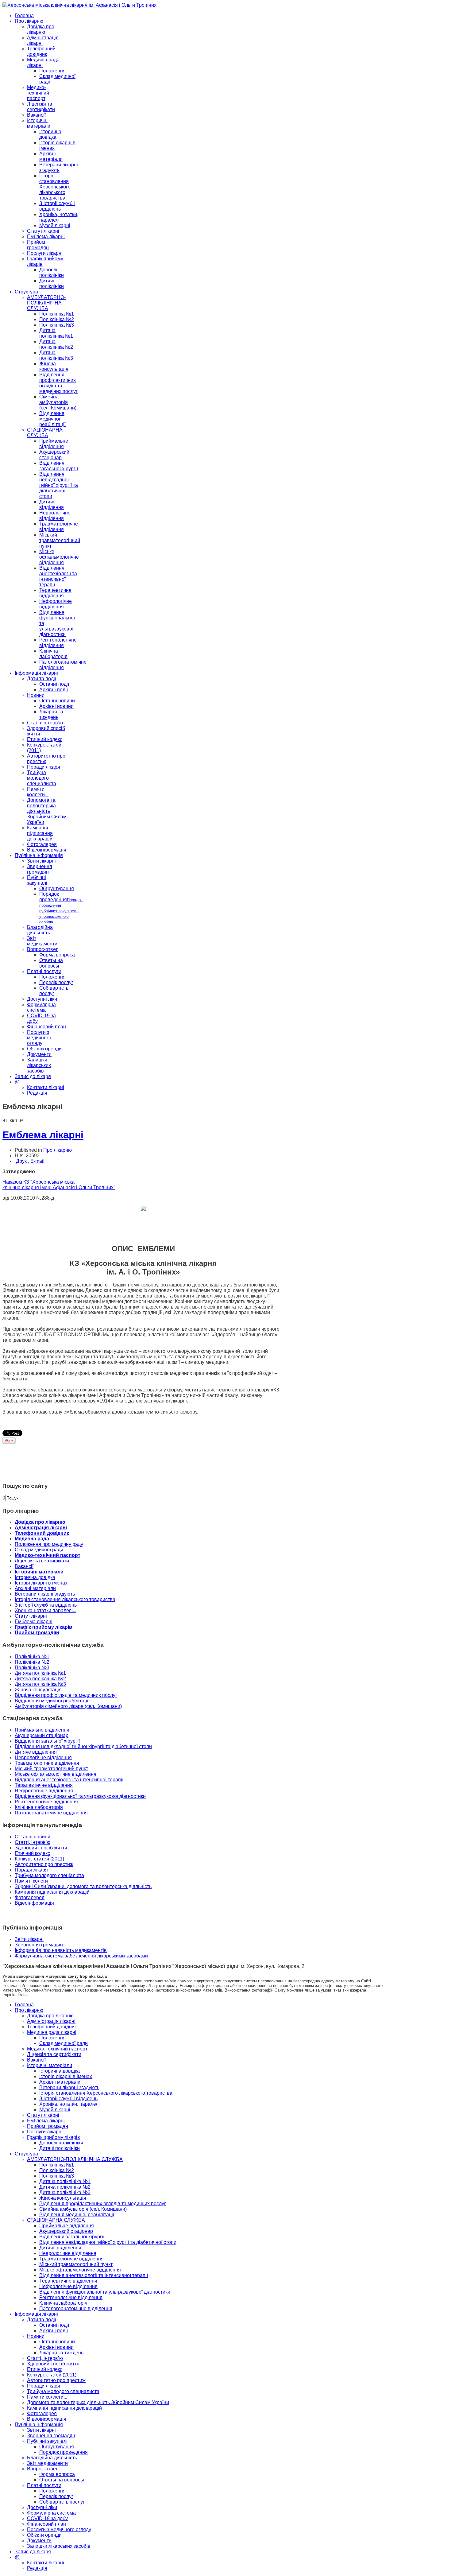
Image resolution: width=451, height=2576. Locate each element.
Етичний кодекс (45, 739)
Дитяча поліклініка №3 (56, 355)
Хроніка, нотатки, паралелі (59, 217)
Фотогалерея (42, 844)
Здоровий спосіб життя (41, 1848)
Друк (21, 1161)
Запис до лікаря (33, 1076)
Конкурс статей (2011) (39, 1859)
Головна (24, 16)
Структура (26, 292)
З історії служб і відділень (57, 206)
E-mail (37, 1161)
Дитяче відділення (52, 504)
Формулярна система (41, 1007)
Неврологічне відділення (55, 516)
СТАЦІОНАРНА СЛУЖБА (45, 433)
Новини (36, 695)
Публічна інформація (39, 855)
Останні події (54, 684)
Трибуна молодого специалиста (42, 778)
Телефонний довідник (41, 51)
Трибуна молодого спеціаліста (49, 1875)
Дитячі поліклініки (52, 283)
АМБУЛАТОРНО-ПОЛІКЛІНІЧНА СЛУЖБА (46, 303)
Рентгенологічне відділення (58, 643)
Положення (52, 71)
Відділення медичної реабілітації (52, 419)
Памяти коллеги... (38, 792)
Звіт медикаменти (42, 941)
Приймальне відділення (54, 444)
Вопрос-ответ (42, 949)
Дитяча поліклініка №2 (56, 344)
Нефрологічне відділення (56, 604)
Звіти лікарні (41, 861)
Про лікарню (29, 21)
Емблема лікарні (46, 237)
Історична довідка (50, 134)
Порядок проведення (61, 908)
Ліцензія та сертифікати (41, 107)
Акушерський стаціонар (54, 455)
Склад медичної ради (39, 1550)
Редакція (37, 1093)
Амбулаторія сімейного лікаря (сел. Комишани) (68, 1706)
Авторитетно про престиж (44, 1864)
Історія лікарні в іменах (41, 1583)
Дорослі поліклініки (52, 272)
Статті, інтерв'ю (33, 1842)
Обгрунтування (57, 888)
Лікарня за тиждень (51, 714)
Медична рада (32, 1539)
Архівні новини (56, 706)
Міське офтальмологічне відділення (59, 557)
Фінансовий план (46, 1027)
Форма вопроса (57, 955)
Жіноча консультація (54, 366)
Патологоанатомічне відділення (63, 665)
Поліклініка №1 (57, 314)
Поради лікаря (44, 767)
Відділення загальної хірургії (59, 466)
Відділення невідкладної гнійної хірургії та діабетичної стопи (59, 485)
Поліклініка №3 (57, 325)
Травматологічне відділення (59, 527)
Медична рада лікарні (52, 2032)
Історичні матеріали (39, 123)
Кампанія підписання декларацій (40, 833)
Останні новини (57, 701)
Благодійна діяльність (40, 930)
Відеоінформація (47, 850)
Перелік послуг (56, 982)
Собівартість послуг (54, 991)
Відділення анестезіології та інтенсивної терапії (58, 576)
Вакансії (36, 115)
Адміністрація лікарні (41, 1528)
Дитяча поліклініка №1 (56, 333)
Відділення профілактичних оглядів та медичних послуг (58, 383)
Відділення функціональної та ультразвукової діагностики (80, 1796)
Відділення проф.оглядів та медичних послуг (66, 1695)
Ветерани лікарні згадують (59, 167)
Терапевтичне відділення (55, 593)
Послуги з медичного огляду (39, 1038)
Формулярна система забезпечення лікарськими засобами (81, 1956)
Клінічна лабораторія (53, 654)
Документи (39, 1054)
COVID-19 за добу (47, 2518)
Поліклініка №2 (57, 319)
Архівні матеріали (51, 156)
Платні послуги (44, 971)
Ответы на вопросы (51, 963)
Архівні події (54, 690)
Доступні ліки (42, 999)
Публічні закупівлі (37, 880)
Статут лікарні (43, 231)
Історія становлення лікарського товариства (65, 1599)
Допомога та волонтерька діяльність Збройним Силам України (47, 811)
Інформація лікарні (36, 673)
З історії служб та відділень (46, 1605)
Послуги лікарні (45, 253)
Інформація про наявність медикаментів (61, 1950)
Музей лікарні (55, 225)
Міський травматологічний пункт (60, 540)
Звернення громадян (40, 869)
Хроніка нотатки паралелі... (46, 1610)
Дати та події (42, 679)
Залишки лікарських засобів (39, 1065)
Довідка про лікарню (41, 29)
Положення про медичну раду (49, 1544)
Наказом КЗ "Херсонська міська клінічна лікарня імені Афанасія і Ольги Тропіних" (59, 1185)
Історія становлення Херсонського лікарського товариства (55, 187)
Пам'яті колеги (31, 1881)
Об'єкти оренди (44, 1049)
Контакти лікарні (46, 1087)
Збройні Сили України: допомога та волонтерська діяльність (83, 1886)
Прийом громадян (38, 245)
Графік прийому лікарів (43, 1627)
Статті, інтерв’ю (45, 723)
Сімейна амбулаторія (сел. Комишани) (58, 402)
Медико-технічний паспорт (38, 93)
